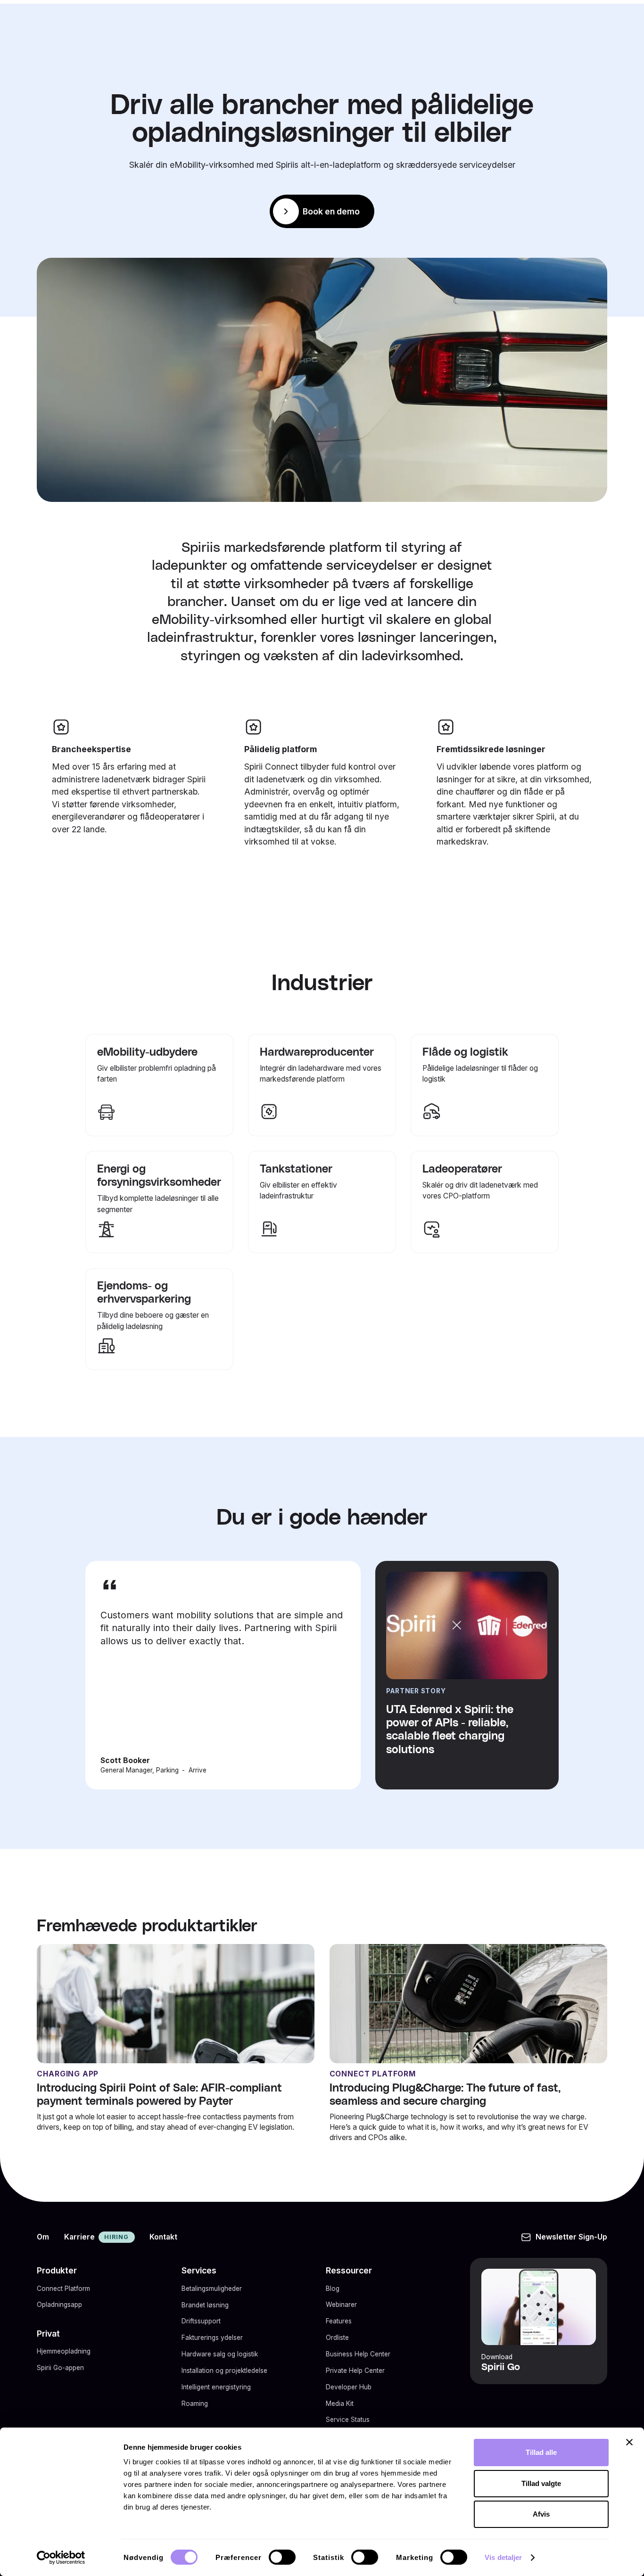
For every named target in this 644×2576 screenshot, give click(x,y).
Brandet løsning (205, 2305)
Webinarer (341, 2305)
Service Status (348, 2420)
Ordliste (337, 2338)
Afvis (541, 2514)
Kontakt (163, 2237)
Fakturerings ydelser (212, 2338)
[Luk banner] (629, 2442)
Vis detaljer (503, 2557)
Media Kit (340, 2404)
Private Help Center (355, 2371)
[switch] (282, 2557)
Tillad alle (541, 2452)
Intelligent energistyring (216, 2387)
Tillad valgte (541, 2483)
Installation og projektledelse (224, 2371)
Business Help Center (358, 2354)
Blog (333, 2289)
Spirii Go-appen (60, 2368)
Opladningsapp (59, 2305)
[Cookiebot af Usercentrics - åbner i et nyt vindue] (61, 2558)
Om (43, 2237)
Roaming (195, 2404)
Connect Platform (63, 2289)
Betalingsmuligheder (212, 2289)
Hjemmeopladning (64, 2351)
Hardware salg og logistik (220, 2354)
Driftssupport (201, 2321)
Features (339, 2321)
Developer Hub (349, 2387)
